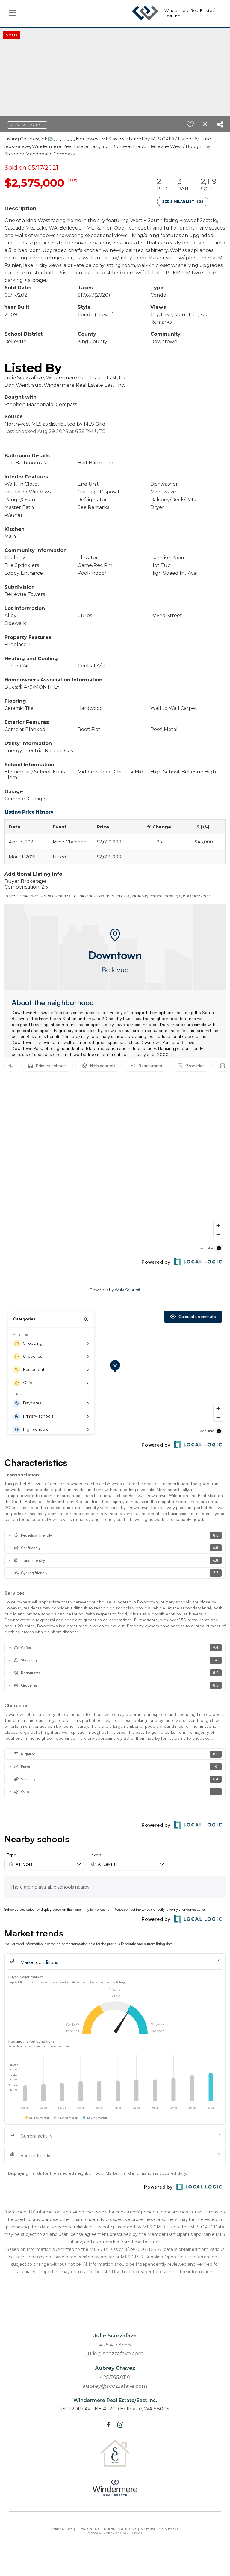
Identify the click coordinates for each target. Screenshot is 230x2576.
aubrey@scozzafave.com (115, 2386)
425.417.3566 (115, 2345)
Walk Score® (128, 1290)
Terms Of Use (62, 2529)
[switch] (190, 124)
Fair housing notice (120, 2529)
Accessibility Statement (160, 2529)
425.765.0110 (115, 2377)
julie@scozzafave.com (115, 2353)
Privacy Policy (88, 2529)
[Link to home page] (145, 13)
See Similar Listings (183, 201)
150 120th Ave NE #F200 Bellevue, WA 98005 (115, 2409)
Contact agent (27, 125)
